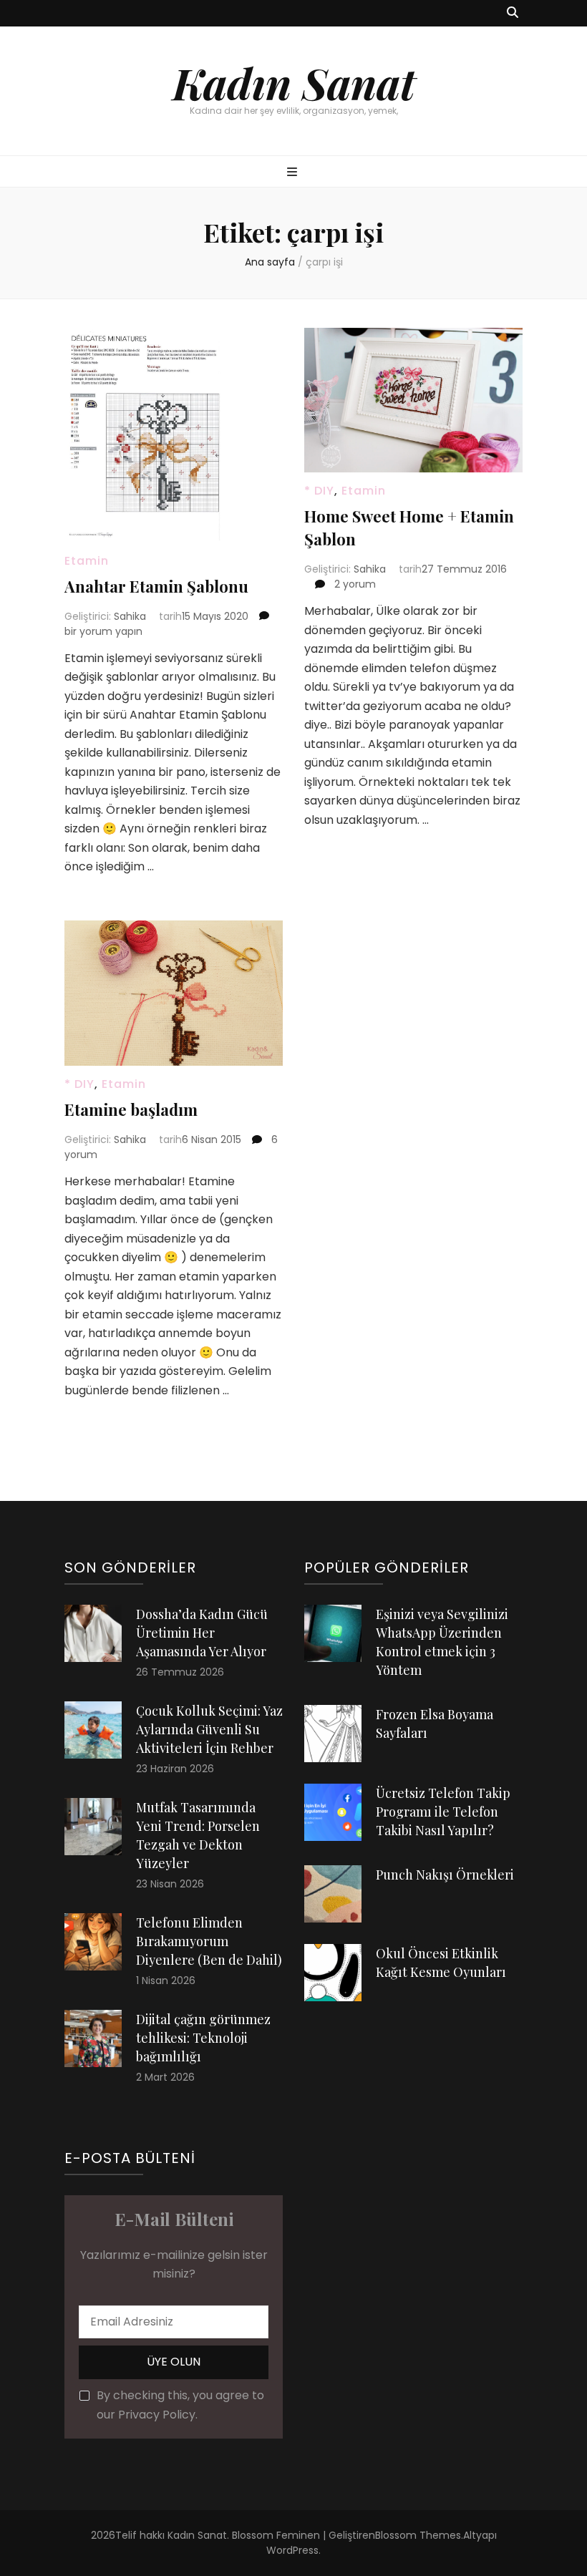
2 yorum (354, 584)
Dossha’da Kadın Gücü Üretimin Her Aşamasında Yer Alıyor (202, 1633)
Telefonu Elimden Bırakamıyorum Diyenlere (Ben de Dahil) (209, 1941)
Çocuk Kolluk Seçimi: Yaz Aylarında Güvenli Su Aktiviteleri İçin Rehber (209, 1729)
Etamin (87, 561)
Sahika (130, 616)
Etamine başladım (131, 1109)
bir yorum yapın (103, 631)
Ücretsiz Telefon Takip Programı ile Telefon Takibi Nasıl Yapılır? (443, 1812)
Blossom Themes (418, 2535)
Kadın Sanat (294, 82)
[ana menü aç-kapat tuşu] (294, 173)
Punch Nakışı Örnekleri (445, 1875)
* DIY (319, 491)
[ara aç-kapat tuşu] (513, 13)
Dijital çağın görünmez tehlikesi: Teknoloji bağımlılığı (203, 2038)
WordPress (292, 2550)
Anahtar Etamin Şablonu (156, 586)
